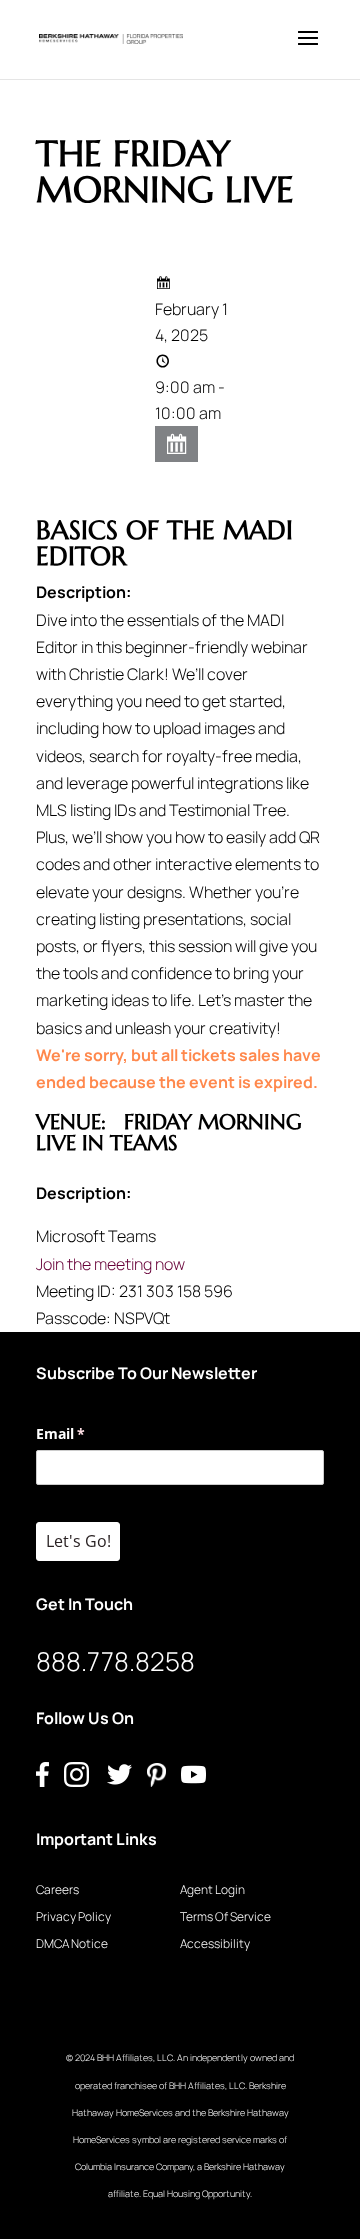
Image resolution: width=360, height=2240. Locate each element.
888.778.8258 (115, 1661)
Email (89, 1433)
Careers (57, 1889)
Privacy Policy (73, 1916)
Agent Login (212, 1889)
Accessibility (215, 1943)
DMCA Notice (72, 1943)
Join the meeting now (110, 1264)
